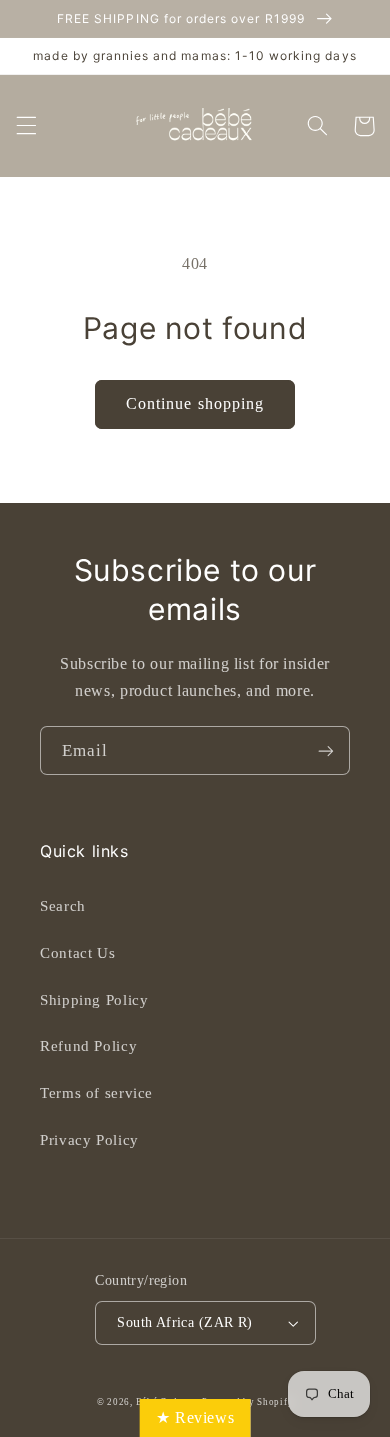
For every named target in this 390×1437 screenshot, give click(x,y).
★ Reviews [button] (195, 1417)
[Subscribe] (326, 750)
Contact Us (77, 953)
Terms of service (96, 1093)
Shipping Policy (94, 1000)
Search (63, 906)
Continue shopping (195, 403)
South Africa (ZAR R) (184, 1322)
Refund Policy (88, 1046)
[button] (26, 126)
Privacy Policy (89, 1140)
